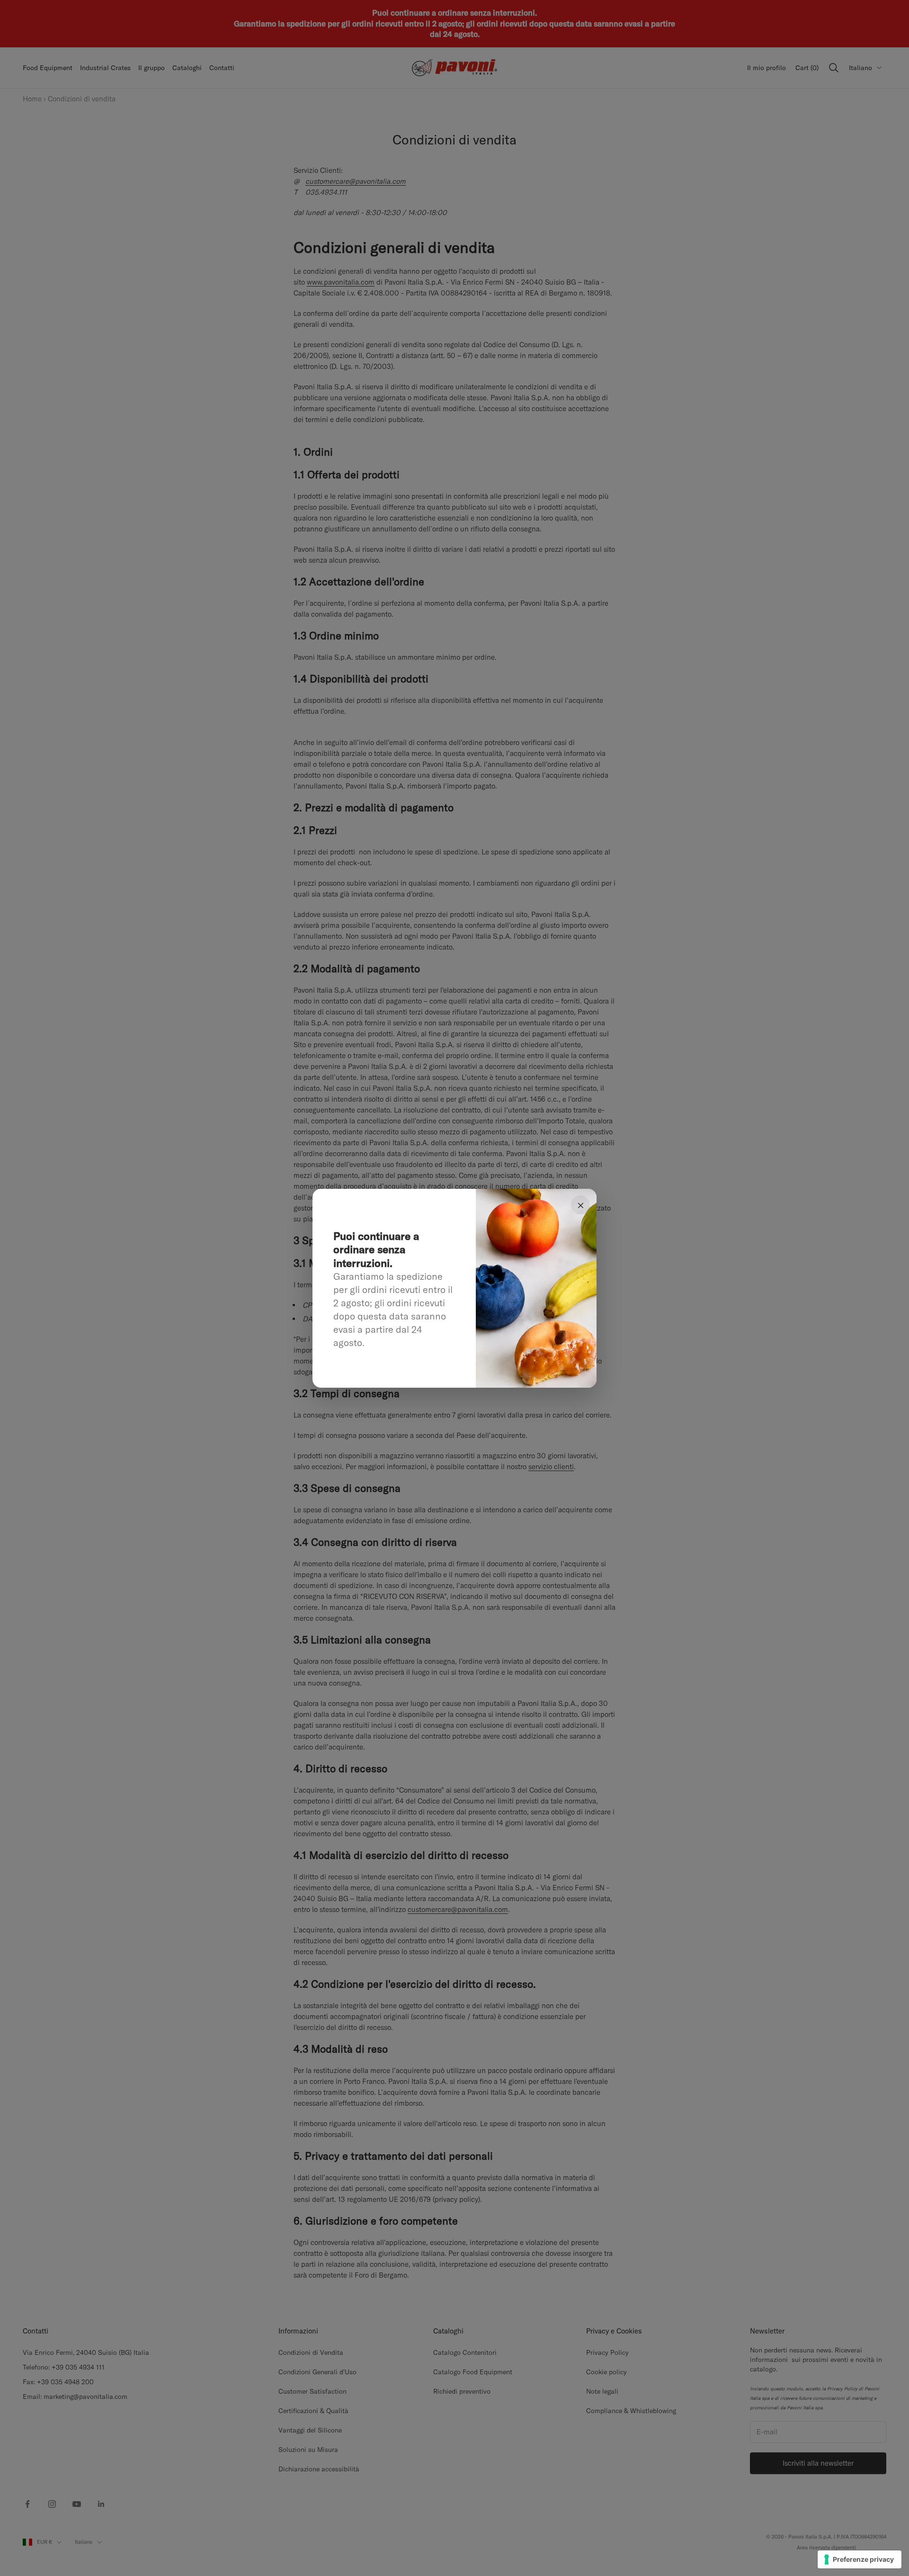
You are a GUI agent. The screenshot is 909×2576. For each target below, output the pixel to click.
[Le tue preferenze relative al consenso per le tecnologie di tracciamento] (860, 2559)
